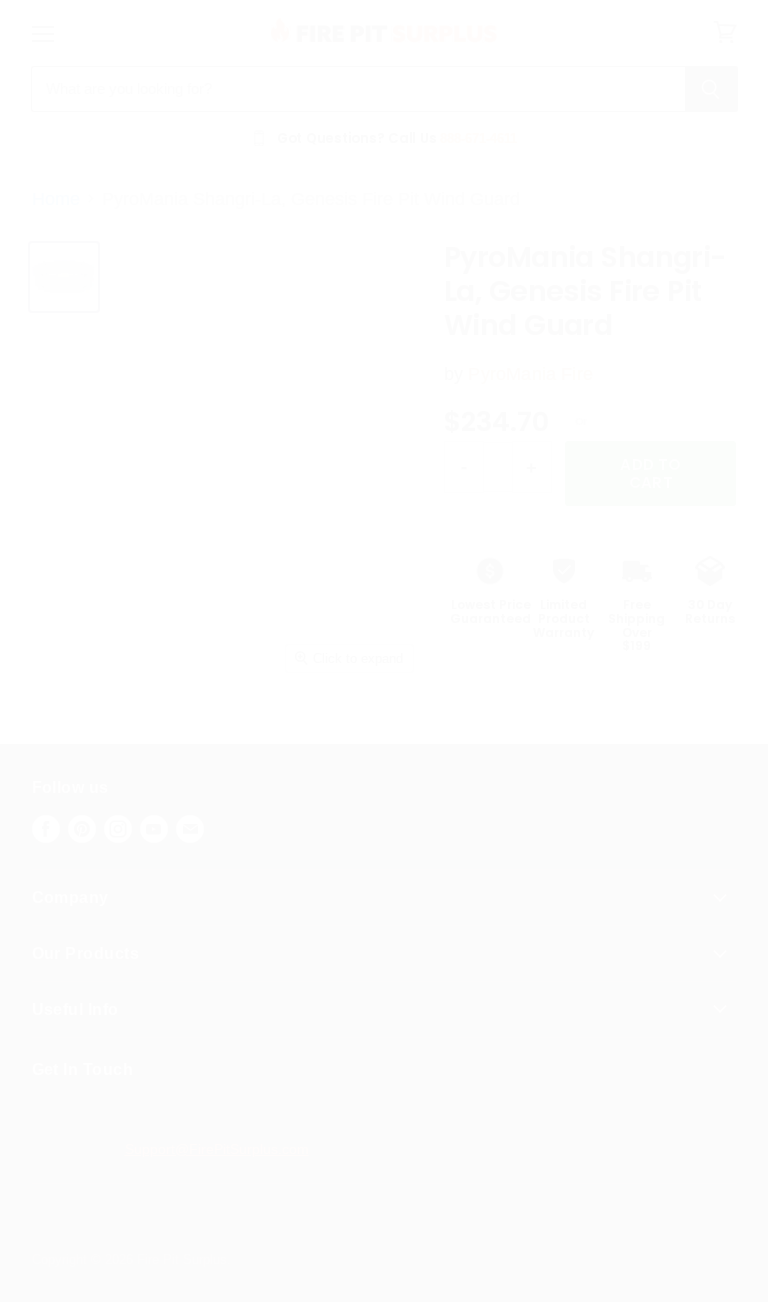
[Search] (711, 89)
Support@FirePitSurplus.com (217, 1149)
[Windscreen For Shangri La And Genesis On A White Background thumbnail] (64, 277)
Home (56, 199)
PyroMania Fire (530, 374)
